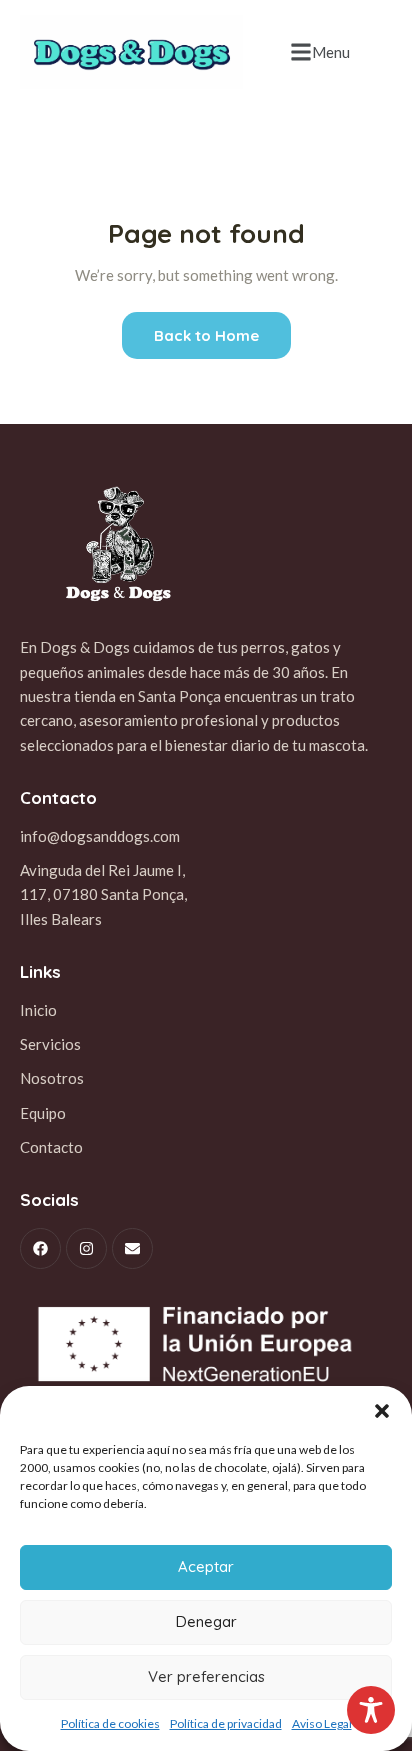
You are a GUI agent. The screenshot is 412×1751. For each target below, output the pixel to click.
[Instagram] (86, 1248)
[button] (382, 1411)
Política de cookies (110, 1723)
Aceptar (206, 1566)
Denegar (206, 1621)
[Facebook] (40, 1248)
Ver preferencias (206, 1676)
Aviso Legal (322, 1723)
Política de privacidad (226, 1723)
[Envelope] (132, 1248)
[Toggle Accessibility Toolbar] (371, 1710)
